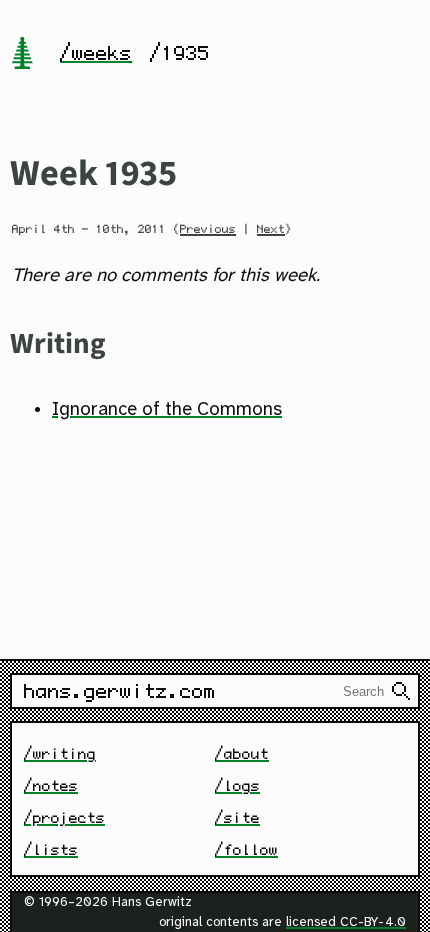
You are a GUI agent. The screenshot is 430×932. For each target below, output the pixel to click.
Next (271, 229)
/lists (51, 849)
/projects (64, 817)
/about (242, 753)
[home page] (22, 55)
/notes (51, 785)
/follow (246, 849)
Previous (208, 229)
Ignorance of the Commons (167, 410)
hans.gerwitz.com (120, 691)
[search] (401, 691)
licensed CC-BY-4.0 (346, 922)
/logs (237, 785)
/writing (60, 753)
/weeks (96, 53)
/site (237, 817)
